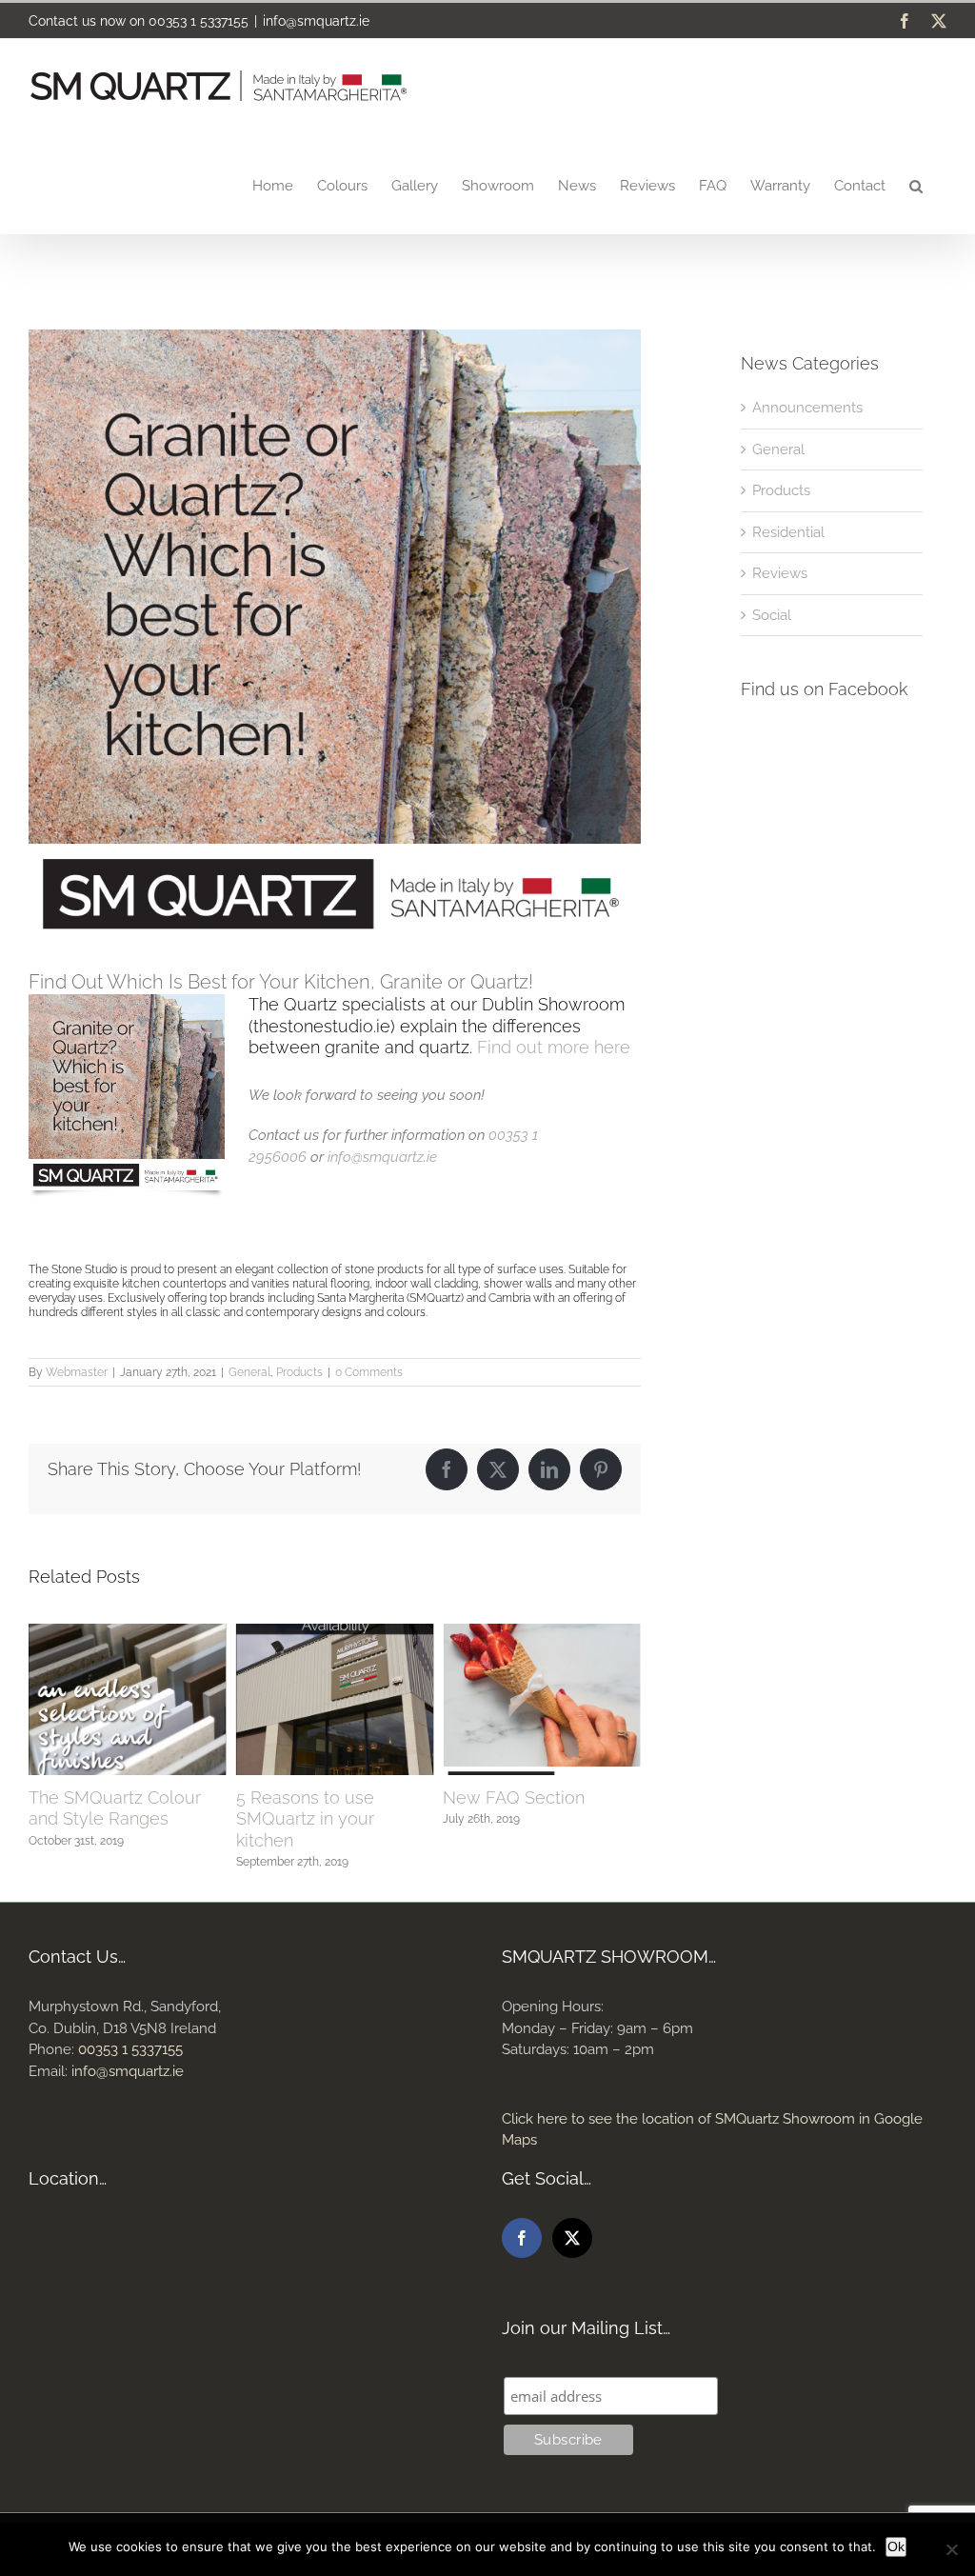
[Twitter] (572, 2238)
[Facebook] (522, 2238)
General (249, 1372)
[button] (916, 185)
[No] (951, 2549)
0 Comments (369, 1372)
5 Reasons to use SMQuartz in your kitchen (98, 1819)
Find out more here (554, 1047)
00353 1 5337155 (199, 21)
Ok (896, 2546)
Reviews (780, 573)
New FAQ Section (307, 1797)
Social (772, 615)
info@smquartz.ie (316, 21)
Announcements (807, 408)
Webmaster (77, 1372)
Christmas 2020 (503, 1797)
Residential (788, 532)
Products (299, 1372)
